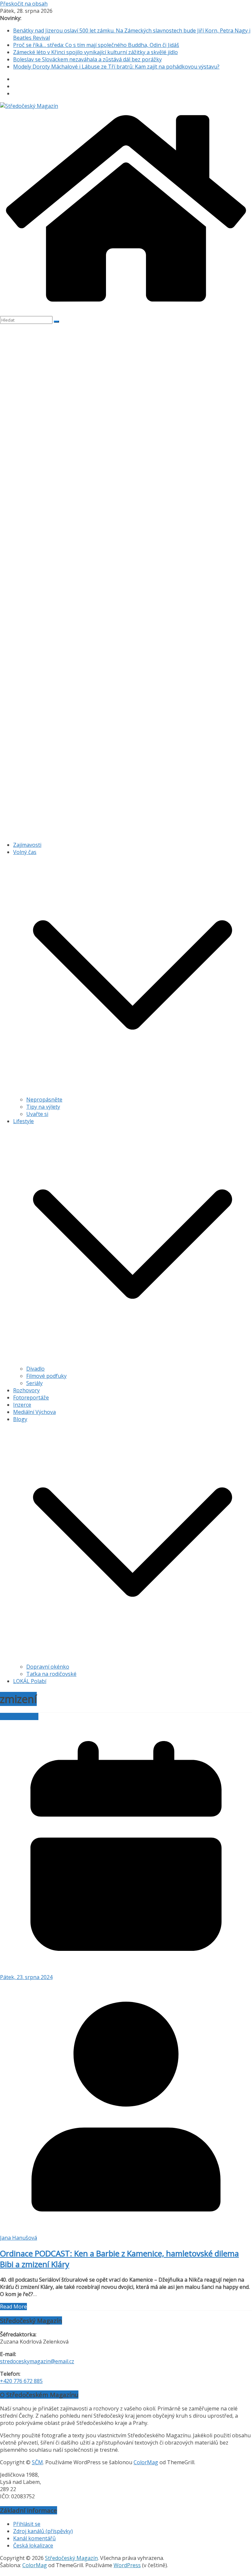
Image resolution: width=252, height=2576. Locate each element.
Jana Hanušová (19, 2238)
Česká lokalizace (33, 2546)
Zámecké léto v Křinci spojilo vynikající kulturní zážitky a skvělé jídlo (95, 52)
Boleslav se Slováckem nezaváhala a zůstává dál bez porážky (87, 59)
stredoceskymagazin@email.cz (37, 2361)
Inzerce (22, 1405)
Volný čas (25, 852)
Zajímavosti (27, 845)
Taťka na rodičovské (51, 1674)
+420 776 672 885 (21, 2381)
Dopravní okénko (48, 1667)
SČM (37, 2462)
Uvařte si (37, 1114)
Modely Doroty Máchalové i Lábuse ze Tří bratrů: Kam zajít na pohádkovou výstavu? (116, 67)
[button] (133, 1092)
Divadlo (35, 1369)
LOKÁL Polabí (30, 1681)
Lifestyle (23, 1121)
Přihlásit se (27, 2524)
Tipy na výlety (43, 1107)
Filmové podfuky (46, 1376)
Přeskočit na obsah (24, 4)
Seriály (34, 1383)
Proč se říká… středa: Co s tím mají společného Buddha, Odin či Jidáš (96, 45)
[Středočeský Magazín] (29, 106)
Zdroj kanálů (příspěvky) (43, 2531)
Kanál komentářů (34, 2538)
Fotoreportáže (31, 1397)
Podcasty (11, 1716)
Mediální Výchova (34, 1412)
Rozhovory (26, 1390)
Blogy (20, 1419)
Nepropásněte (44, 1100)
